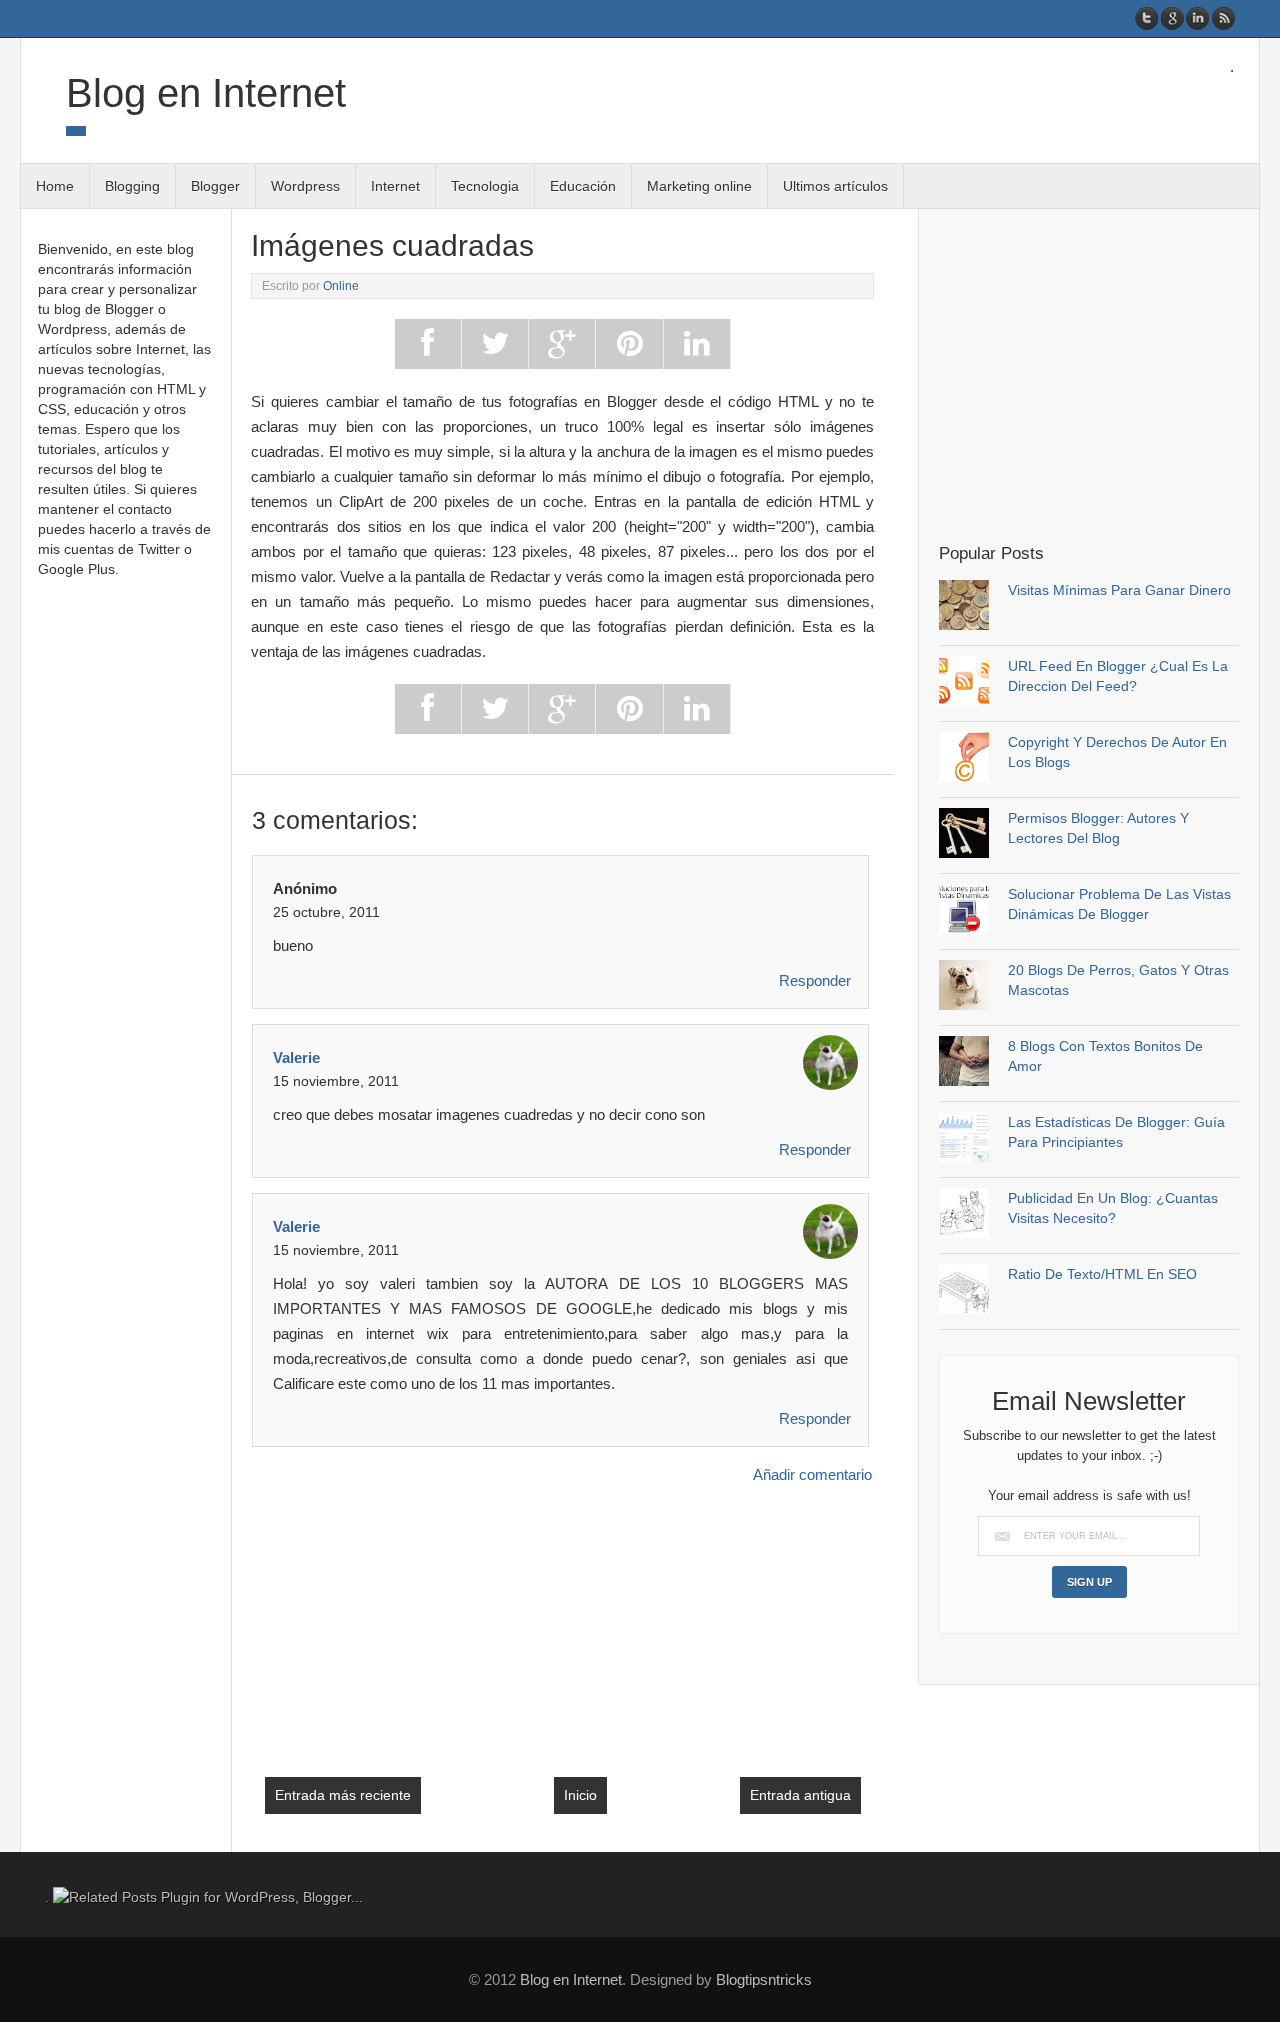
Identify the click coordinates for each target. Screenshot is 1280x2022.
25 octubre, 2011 (326, 912)
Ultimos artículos (835, 186)
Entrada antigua (800, 1795)
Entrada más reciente (343, 1795)
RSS (1222, 18)
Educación (583, 186)
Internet (395, 186)
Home (55, 186)
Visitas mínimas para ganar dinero (1119, 590)
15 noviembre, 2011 (336, 1081)
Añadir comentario (812, 1474)
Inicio (580, 1795)
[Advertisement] (1107, 374)
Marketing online (699, 186)
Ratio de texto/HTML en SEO (1102, 1274)
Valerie (296, 1057)
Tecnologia (485, 186)
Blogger (215, 186)
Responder (815, 980)
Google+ (1172, 18)
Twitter (1147, 18)
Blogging (132, 186)
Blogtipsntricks (764, 1979)
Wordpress (305, 186)
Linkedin (1197, 18)
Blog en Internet (206, 93)
